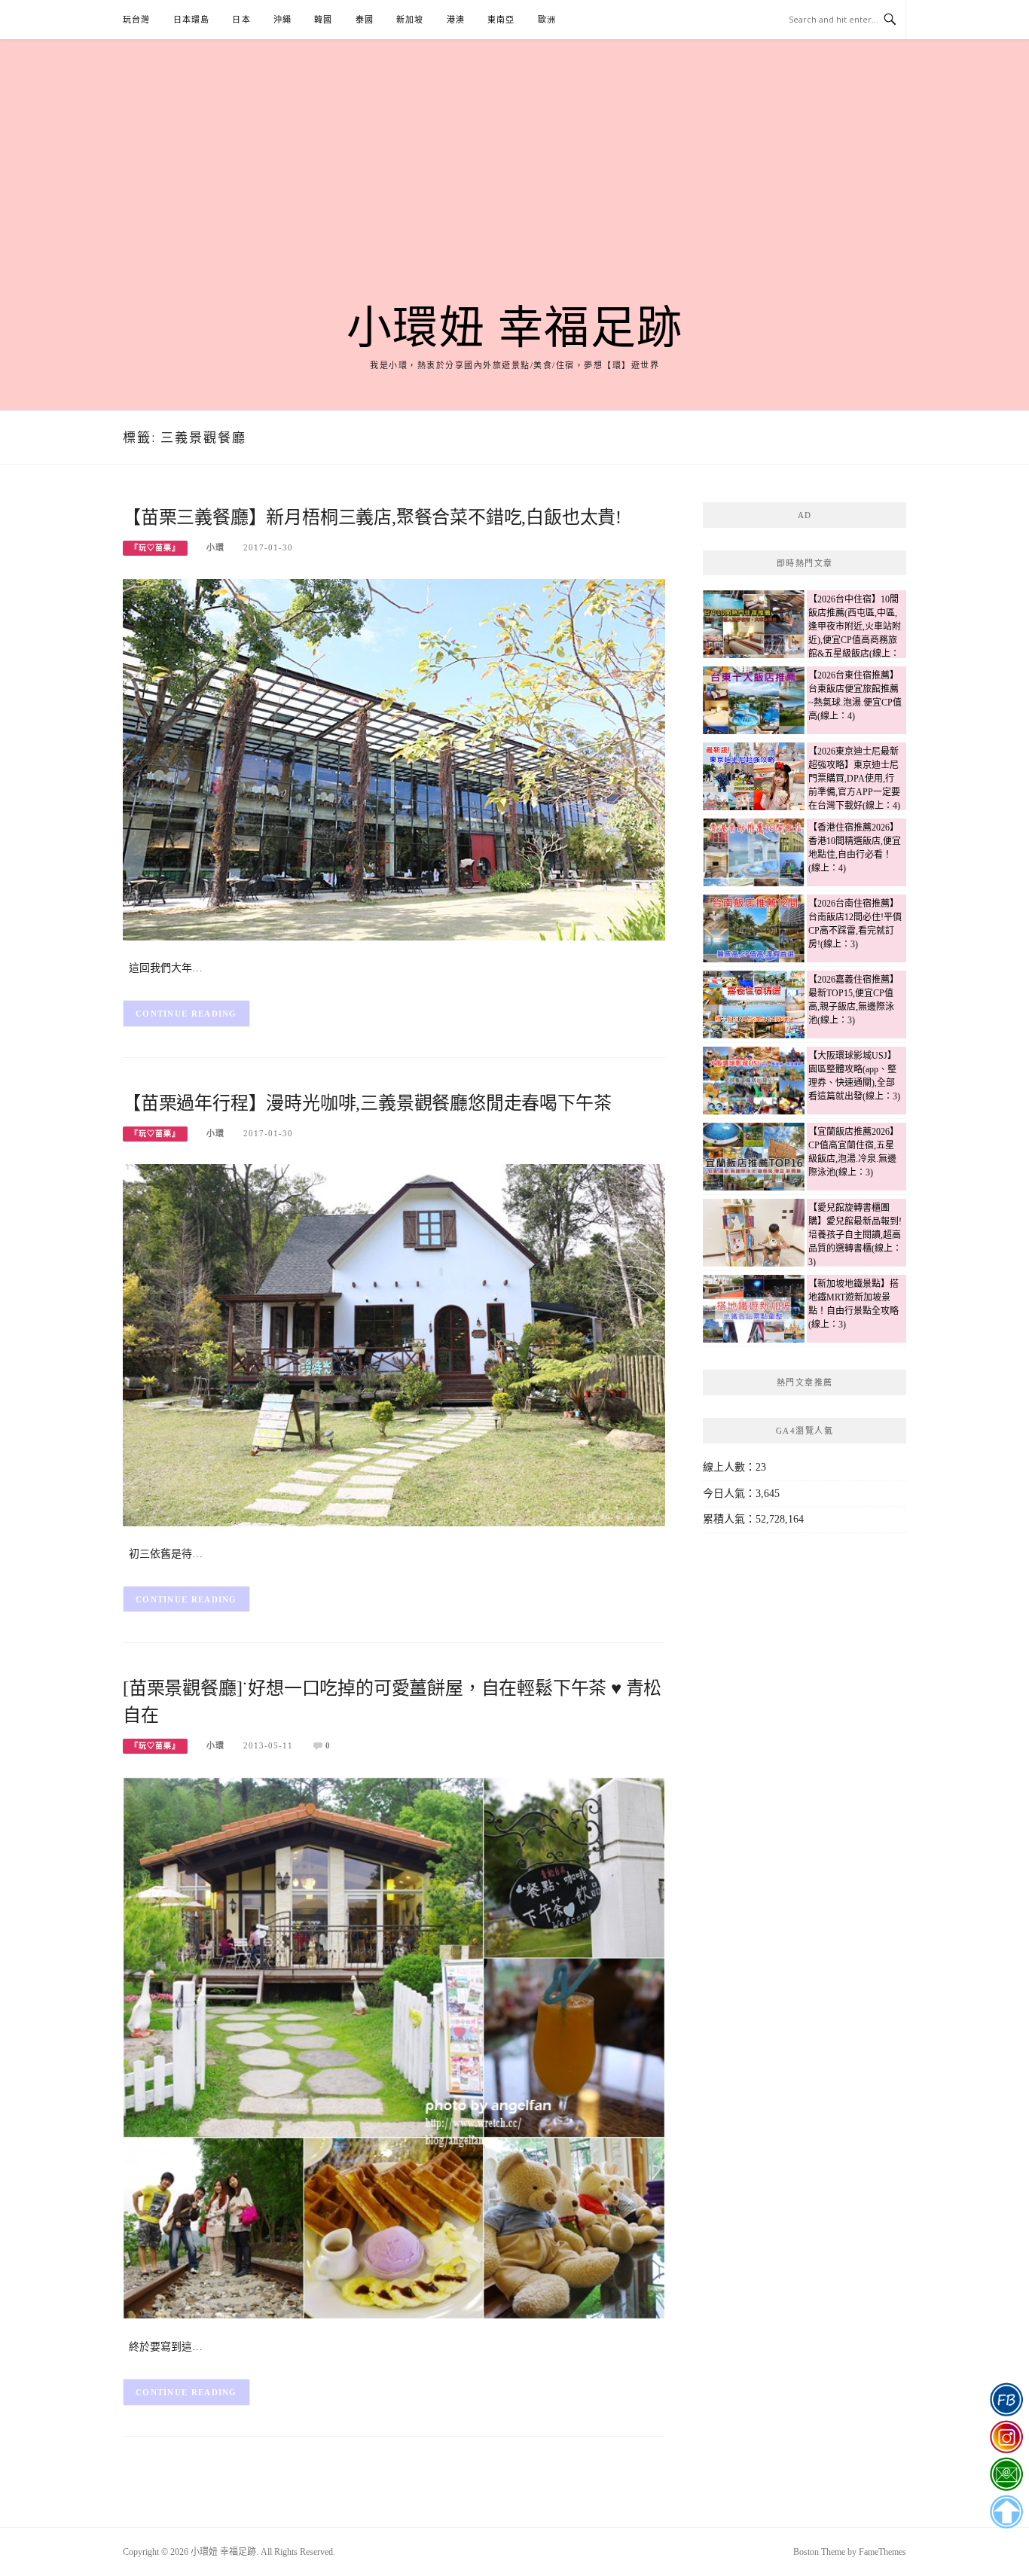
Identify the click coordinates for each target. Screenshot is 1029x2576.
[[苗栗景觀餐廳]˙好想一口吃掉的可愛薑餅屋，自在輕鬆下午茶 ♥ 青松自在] (394, 2047)
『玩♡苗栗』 (155, 548)
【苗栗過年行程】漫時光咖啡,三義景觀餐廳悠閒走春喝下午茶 (367, 1103)
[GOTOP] (1006, 2512)
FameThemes (882, 2552)
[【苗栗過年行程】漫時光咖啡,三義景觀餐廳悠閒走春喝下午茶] (394, 1344)
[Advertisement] (514, 190)
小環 (215, 547)
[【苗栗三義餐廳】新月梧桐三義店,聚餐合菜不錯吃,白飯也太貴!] (394, 759)
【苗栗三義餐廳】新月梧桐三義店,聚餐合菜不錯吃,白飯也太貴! (372, 517)
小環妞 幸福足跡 (515, 328)
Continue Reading (186, 1014)
